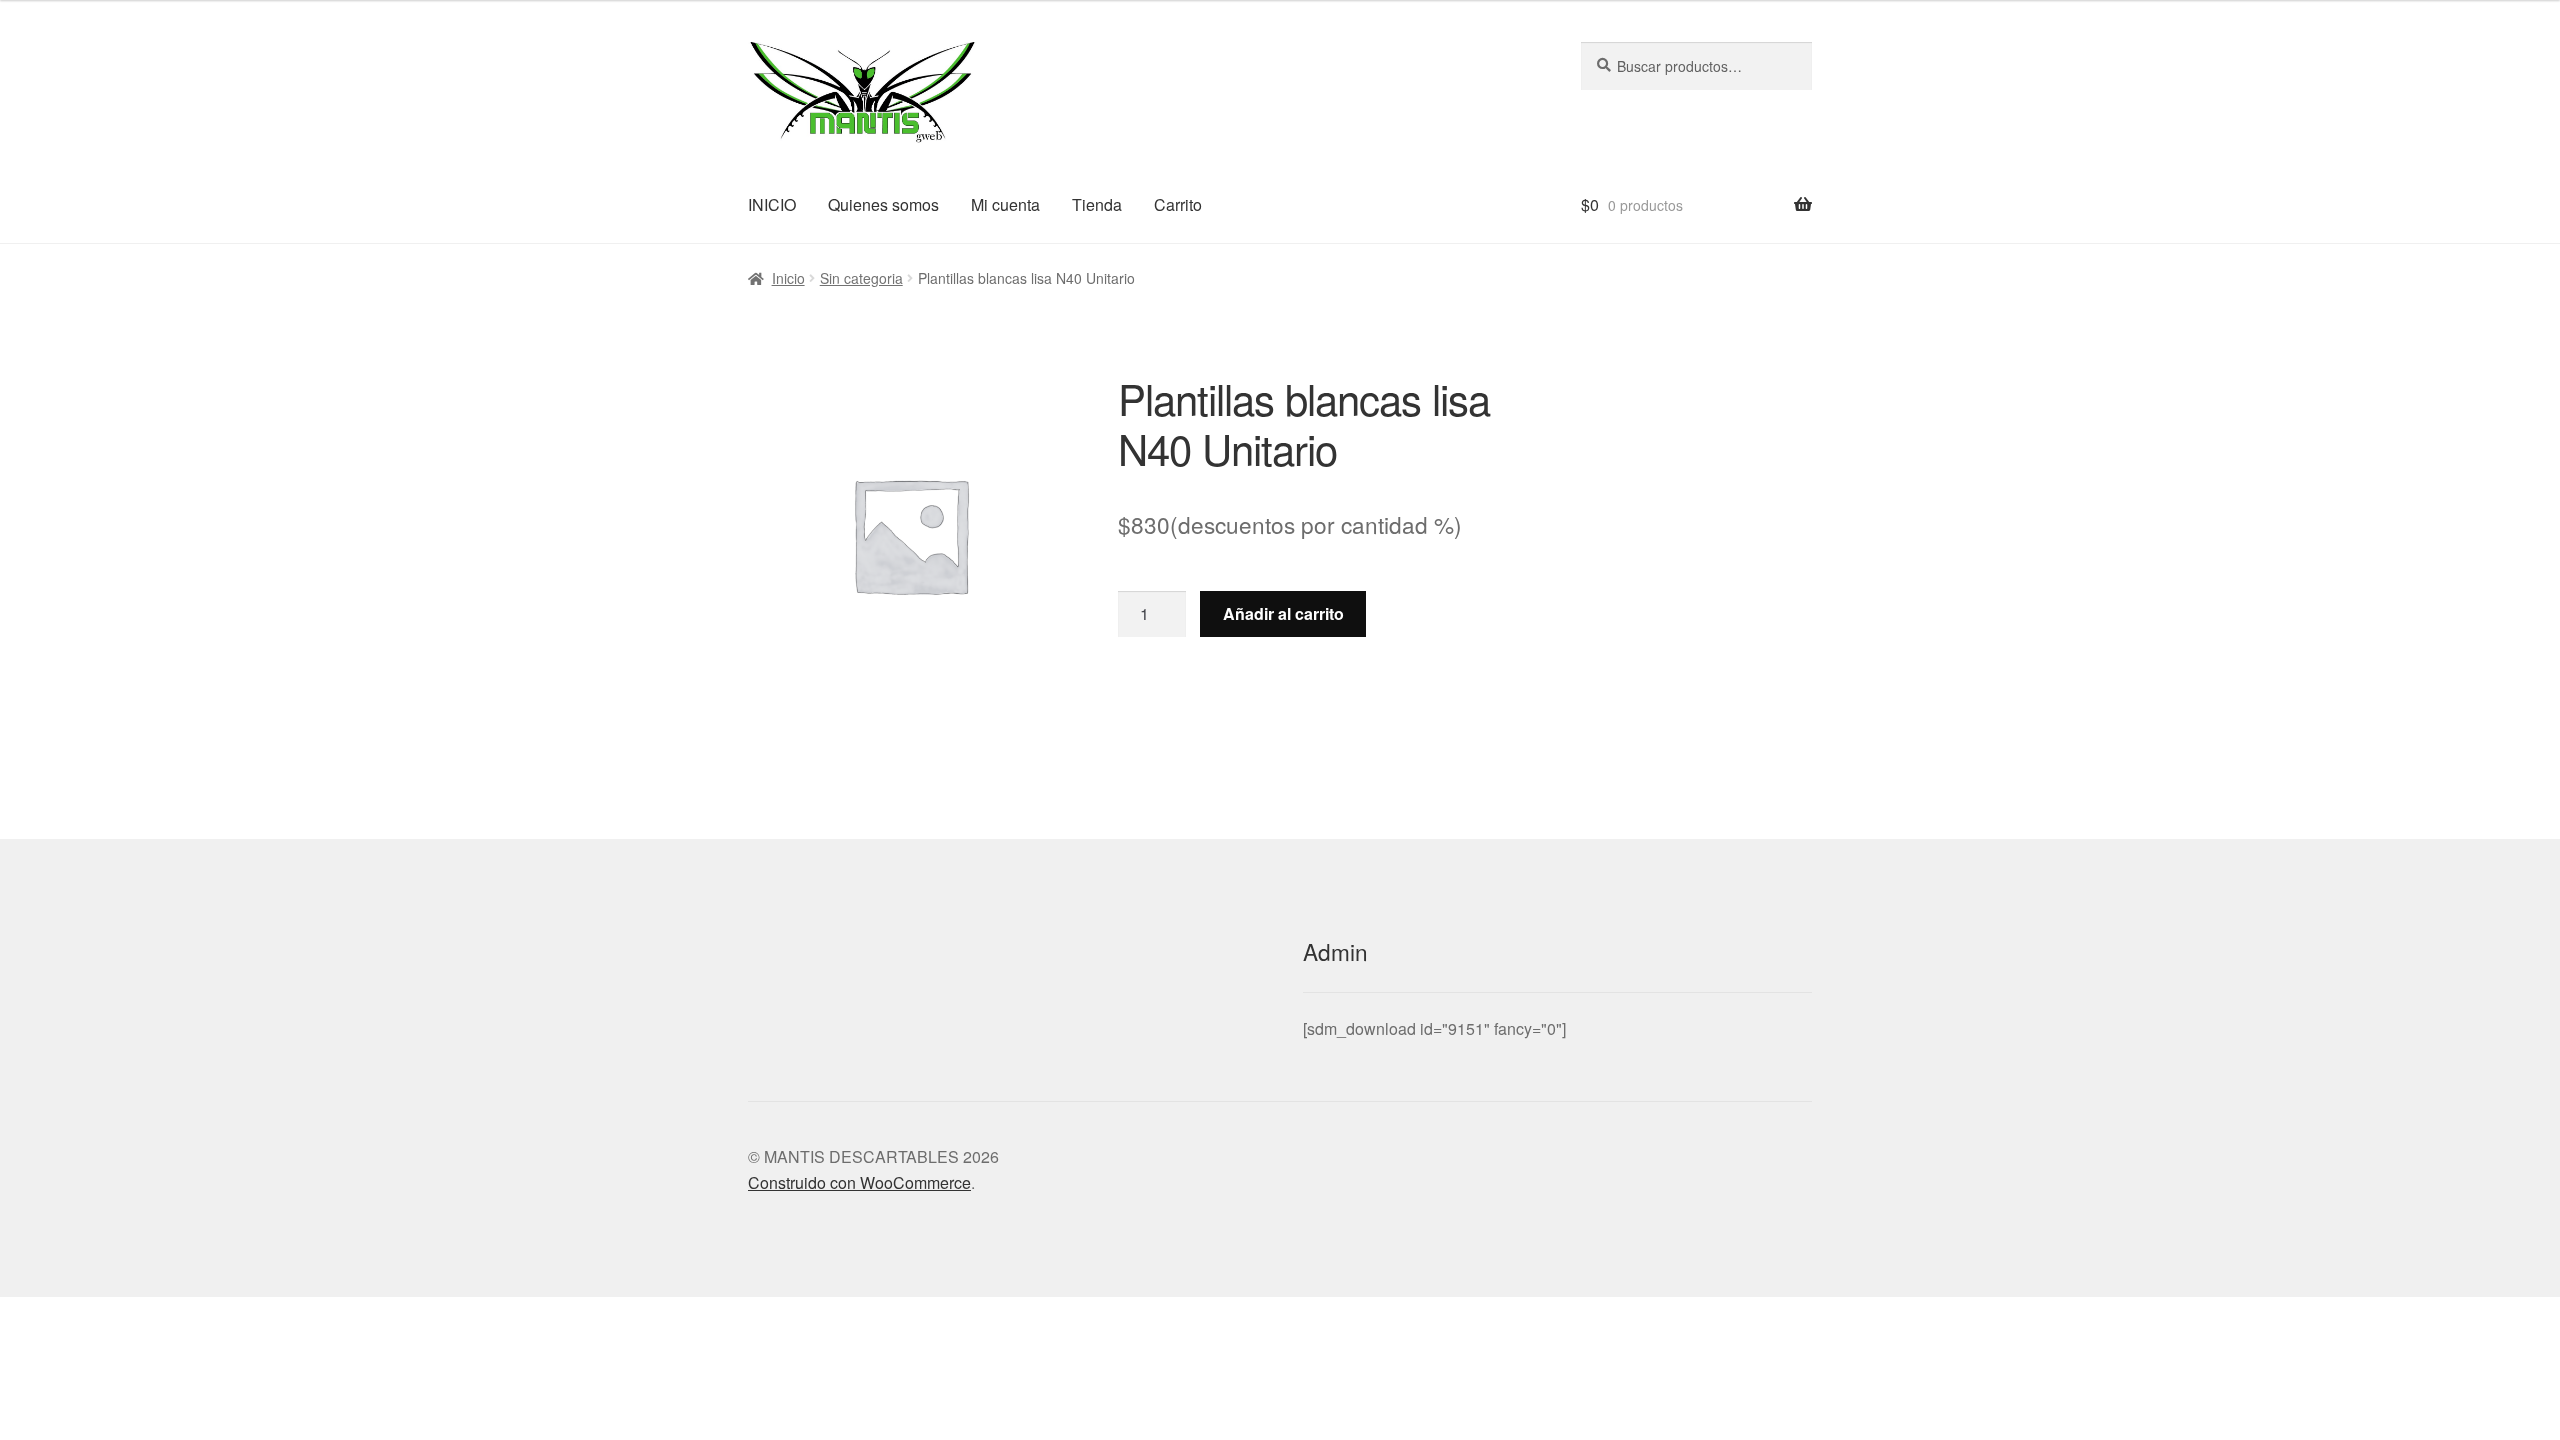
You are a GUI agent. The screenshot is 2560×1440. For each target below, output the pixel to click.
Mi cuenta (1005, 204)
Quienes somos (883, 204)
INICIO (772, 204)
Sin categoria (861, 278)
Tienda (1097, 204)
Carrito (1178, 204)
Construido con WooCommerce (859, 1182)
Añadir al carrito (1283, 613)
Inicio (788, 278)
